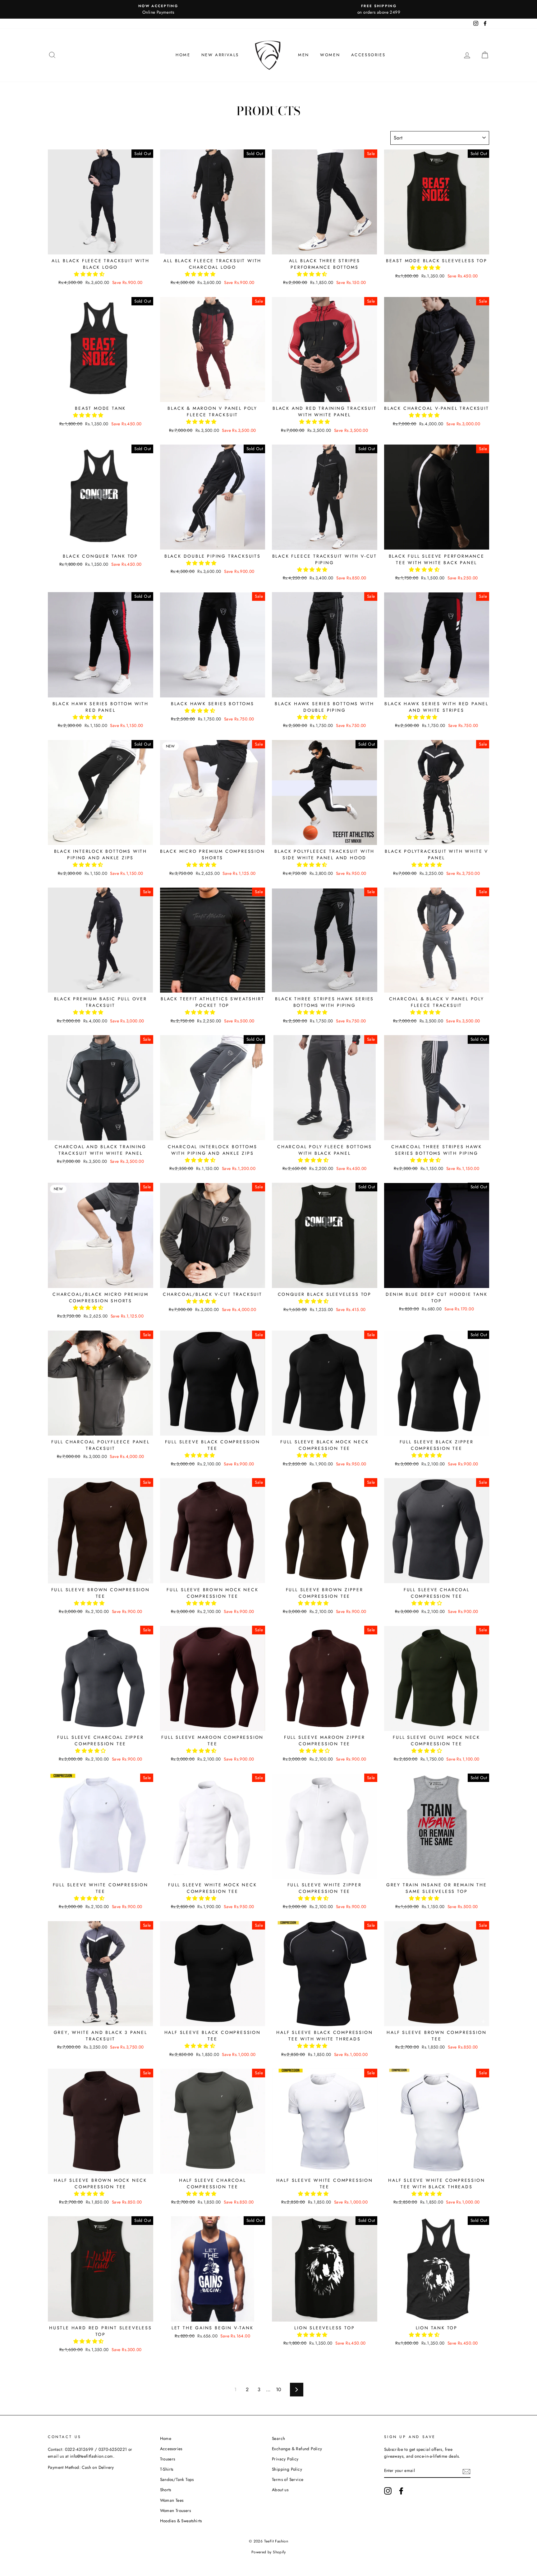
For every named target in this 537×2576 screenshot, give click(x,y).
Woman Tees (172, 2500)
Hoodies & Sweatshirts (181, 2521)
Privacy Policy (285, 2459)
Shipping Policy (287, 2469)
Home (183, 55)
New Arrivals (220, 55)
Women (330, 55)
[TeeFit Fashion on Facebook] (401, 2491)
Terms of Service (288, 2479)
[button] (90, 274)
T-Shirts (167, 2469)
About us (280, 2490)
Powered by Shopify (268, 2552)
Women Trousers (176, 2510)
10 (279, 2389)
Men (304, 55)
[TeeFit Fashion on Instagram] (388, 2491)
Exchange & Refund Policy (297, 2449)
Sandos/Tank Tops (177, 2479)
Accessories (368, 55)
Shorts (166, 2490)
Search (278, 2438)
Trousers (168, 2459)
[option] (158, 9)
